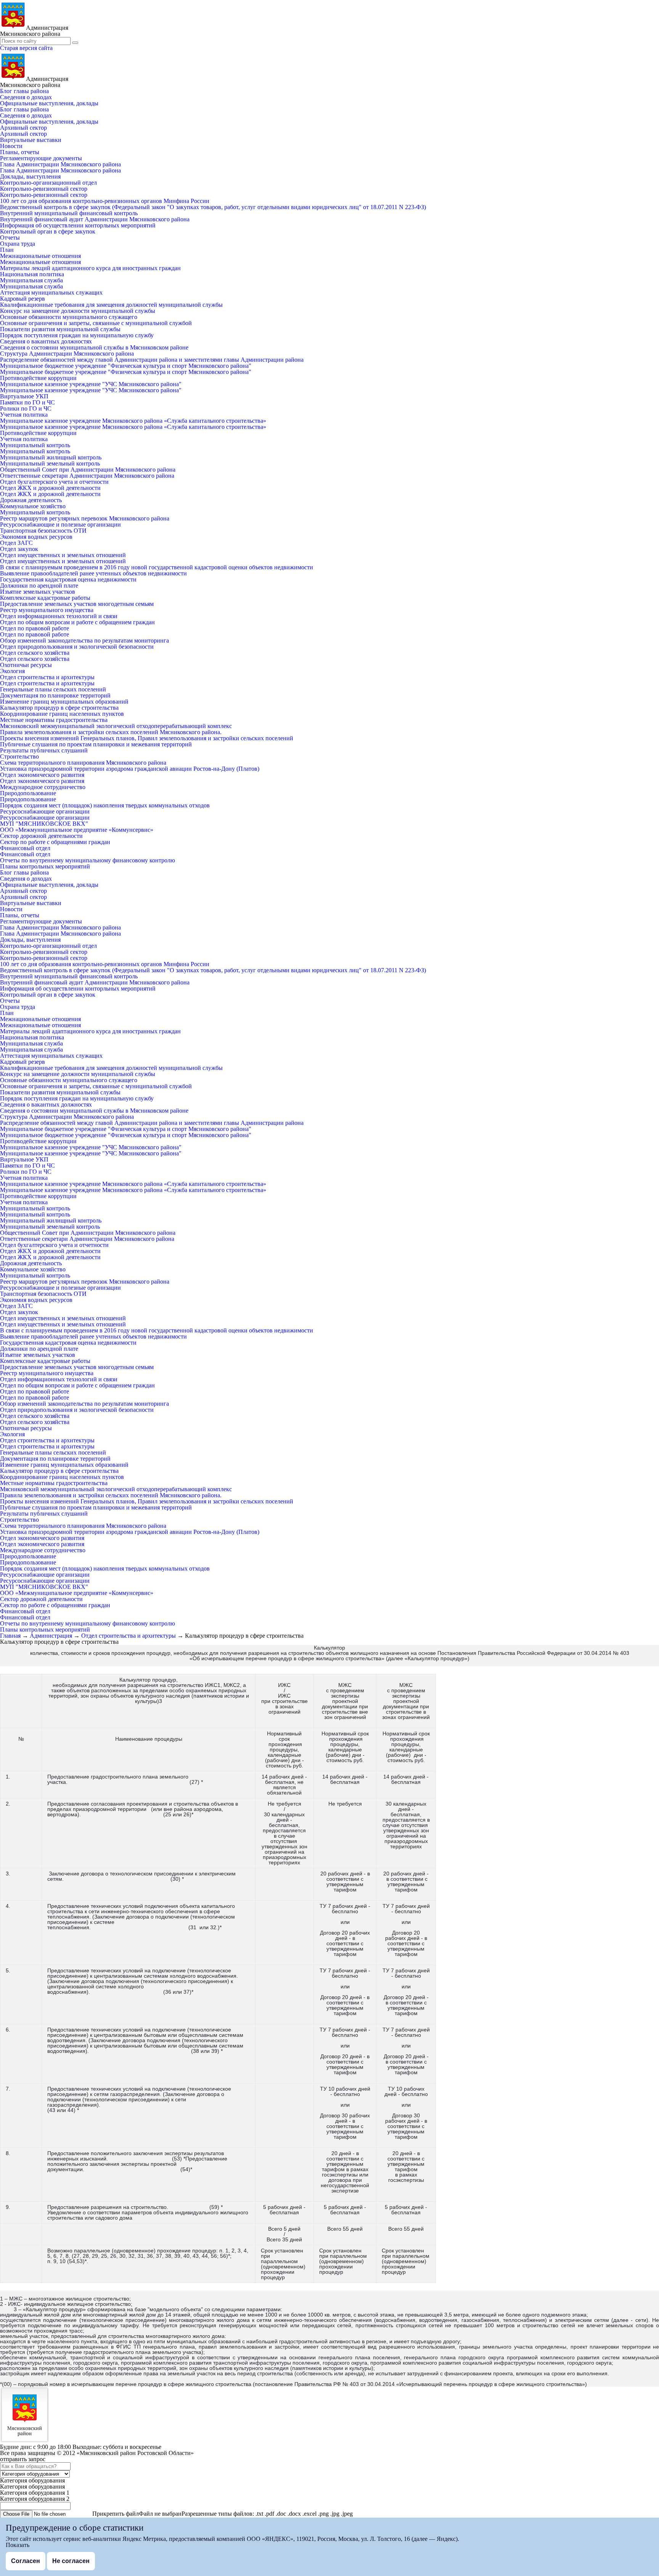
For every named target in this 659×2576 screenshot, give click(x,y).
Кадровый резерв (23, 299)
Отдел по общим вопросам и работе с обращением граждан (77, 622)
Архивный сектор (23, 128)
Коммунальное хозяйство (33, 506)
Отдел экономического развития (42, 775)
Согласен (26, 2561)
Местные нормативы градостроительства (54, 720)
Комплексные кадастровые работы (45, 598)
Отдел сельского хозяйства (35, 653)
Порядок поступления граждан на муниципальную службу (77, 335)
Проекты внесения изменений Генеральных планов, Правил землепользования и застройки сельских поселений (147, 738)
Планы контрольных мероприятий (45, 866)
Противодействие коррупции (38, 378)
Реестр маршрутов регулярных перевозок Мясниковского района (85, 518)
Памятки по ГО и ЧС (27, 402)
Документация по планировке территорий (55, 695)
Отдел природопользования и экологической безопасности (77, 647)
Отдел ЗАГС (16, 543)
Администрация (51, 1636)
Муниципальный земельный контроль (50, 463)
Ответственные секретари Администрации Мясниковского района (87, 476)
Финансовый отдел (25, 848)
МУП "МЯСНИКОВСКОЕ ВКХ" (44, 824)
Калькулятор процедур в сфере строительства (59, 708)
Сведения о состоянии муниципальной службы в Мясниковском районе (94, 347)
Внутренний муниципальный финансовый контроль (69, 213)
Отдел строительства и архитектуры (47, 677)
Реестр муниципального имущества (47, 610)
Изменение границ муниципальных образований (64, 702)
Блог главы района (24, 91)
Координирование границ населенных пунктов (62, 714)
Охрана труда (18, 244)
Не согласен (71, 2561)
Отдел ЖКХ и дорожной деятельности (50, 488)
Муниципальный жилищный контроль (51, 457)
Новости (11, 146)
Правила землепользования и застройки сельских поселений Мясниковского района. (111, 732)
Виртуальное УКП (24, 396)
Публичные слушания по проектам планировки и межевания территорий (96, 744)
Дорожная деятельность (31, 500)
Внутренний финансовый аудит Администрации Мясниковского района (95, 219)
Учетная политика (24, 415)
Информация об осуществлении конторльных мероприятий (78, 225)
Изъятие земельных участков (38, 592)
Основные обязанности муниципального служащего (69, 317)
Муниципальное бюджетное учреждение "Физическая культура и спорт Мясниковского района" (126, 366)
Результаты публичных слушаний (44, 750)
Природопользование (28, 793)
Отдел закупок (19, 549)
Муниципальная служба (31, 280)
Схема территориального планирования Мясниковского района (83, 763)
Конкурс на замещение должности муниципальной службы (78, 311)
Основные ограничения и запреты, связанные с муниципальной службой (96, 323)
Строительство (19, 756)
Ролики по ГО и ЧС (26, 408)
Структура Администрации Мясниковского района (67, 354)
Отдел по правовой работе (35, 628)
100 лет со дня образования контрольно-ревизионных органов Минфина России (105, 201)
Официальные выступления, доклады (49, 103)
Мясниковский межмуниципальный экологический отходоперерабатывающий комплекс (116, 726)
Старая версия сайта (26, 48)
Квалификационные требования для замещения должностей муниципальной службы (111, 305)
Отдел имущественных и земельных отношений (63, 555)
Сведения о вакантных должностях (46, 341)
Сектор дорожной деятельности (41, 836)
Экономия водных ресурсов (36, 537)
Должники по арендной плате (39, 586)
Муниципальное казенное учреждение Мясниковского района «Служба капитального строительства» (133, 421)
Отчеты (10, 238)
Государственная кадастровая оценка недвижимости (68, 579)
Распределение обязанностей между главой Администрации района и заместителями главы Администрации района (152, 360)
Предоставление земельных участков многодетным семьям (77, 604)
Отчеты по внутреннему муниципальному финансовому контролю (88, 860)
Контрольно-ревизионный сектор (44, 189)
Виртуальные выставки (31, 140)
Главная (10, 1636)
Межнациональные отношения (40, 256)
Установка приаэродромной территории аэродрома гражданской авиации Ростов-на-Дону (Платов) (130, 769)
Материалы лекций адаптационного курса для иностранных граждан (90, 268)
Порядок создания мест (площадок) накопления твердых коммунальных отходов (105, 805)
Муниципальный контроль (35, 445)
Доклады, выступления (30, 176)
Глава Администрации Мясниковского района (60, 164)
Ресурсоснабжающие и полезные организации (60, 524)
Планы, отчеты (20, 152)
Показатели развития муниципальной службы (60, 329)
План (7, 250)
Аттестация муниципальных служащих (51, 292)
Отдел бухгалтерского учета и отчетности (54, 482)
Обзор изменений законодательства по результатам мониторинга (84, 640)
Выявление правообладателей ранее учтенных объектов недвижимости (93, 573)
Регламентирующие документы (41, 158)
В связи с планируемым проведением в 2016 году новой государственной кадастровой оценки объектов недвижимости (157, 567)
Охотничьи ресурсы (26, 665)
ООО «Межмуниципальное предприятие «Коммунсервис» (77, 830)
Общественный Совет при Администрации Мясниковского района (88, 470)
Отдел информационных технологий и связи (59, 616)
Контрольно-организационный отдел (48, 183)
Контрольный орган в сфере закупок (48, 231)
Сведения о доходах (26, 97)
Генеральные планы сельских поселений (53, 689)
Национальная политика (32, 274)
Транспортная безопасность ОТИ (43, 531)
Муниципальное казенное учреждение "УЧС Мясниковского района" (91, 384)
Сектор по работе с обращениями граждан (55, 842)
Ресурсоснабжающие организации (45, 811)
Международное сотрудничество (43, 787)
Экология (12, 671)
